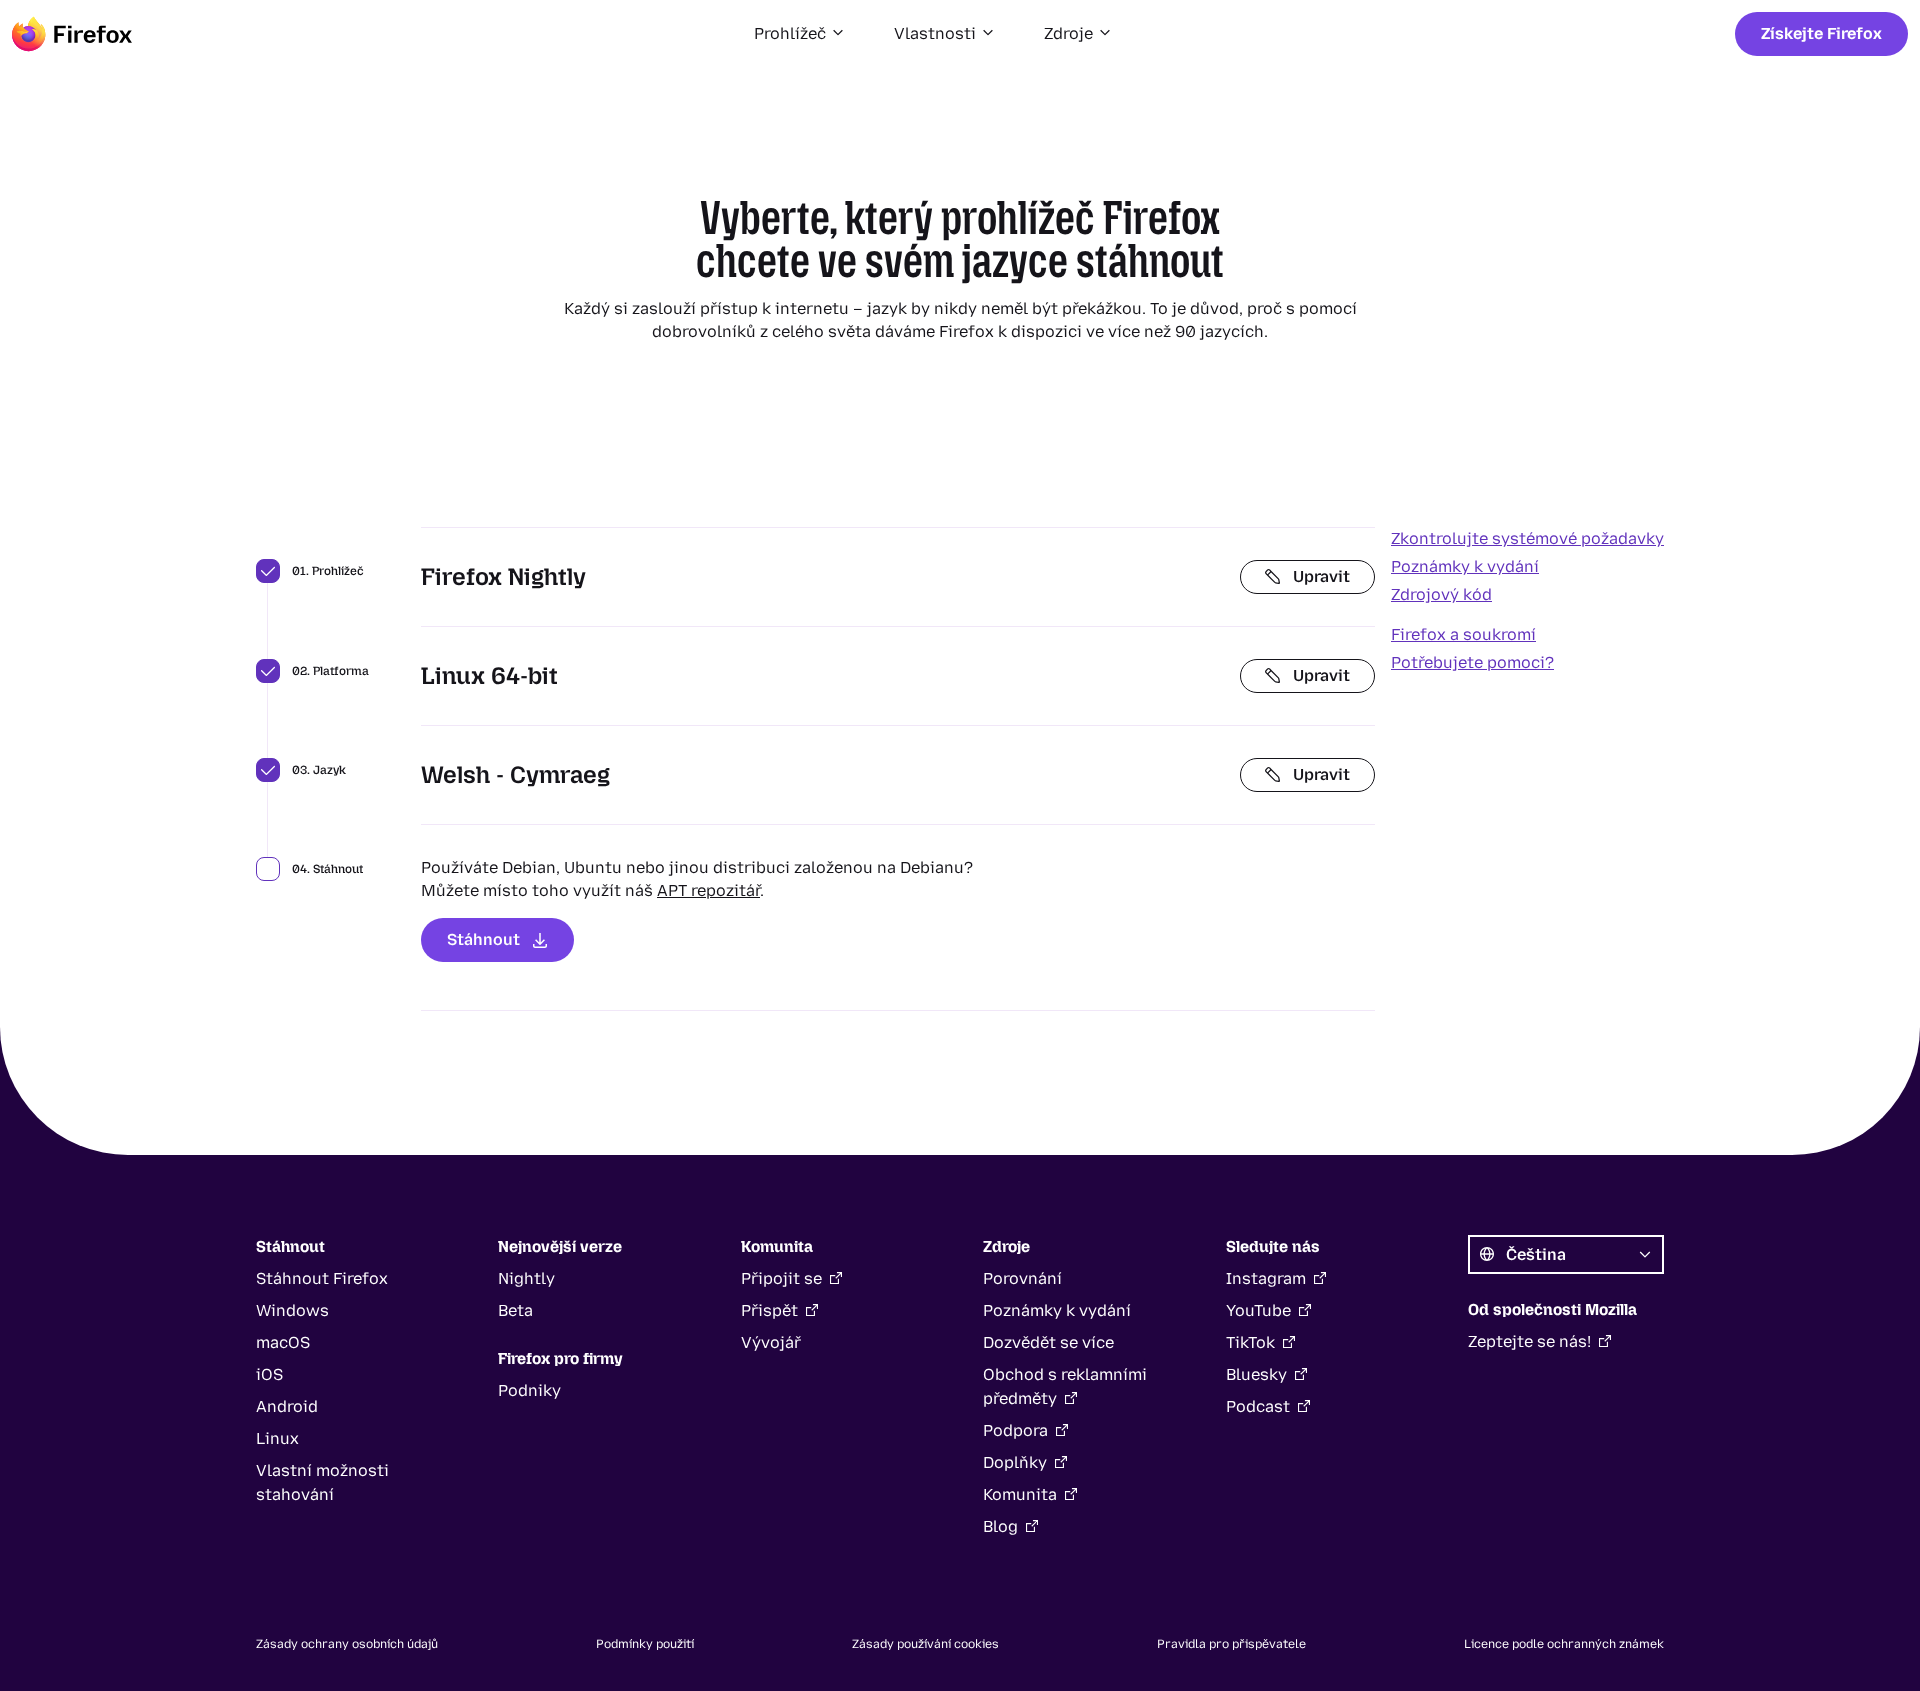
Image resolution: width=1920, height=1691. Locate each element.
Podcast (1258, 1406)
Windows (292, 1310)
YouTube (1258, 1310)
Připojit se (781, 1278)
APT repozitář (708, 890)
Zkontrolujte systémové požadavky (1527, 538)
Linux (277, 1438)
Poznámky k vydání (1465, 566)
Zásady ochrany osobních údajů (347, 1644)
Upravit (1321, 576)
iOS (269, 1374)
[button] (800, 34)
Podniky (529, 1390)
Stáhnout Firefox (322, 1278)
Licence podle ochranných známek (1564, 1644)
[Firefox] (72, 34)
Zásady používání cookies (925, 1644)
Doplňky (1015, 1462)
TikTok (1250, 1342)
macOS (283, 1342)
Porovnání (1022, 1278)
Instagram (1266, 1278)
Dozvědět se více (1048, 1342)
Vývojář (771, 1342)
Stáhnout (483, 939)
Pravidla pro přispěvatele (1231, 1644)
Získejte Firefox (1821, 33)
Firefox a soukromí (1463, 634)
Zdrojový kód (1441, 594)
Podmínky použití (645, 1644)
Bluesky (1256, 1374)
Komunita (1020, 1494)
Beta (515, 1310)
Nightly (526, 1278)
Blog (1000, 1526)
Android (287, 1406)
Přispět (769, 1310)
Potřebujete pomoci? (1472, 662)
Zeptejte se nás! (1529, 1341)
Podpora (1015, 1430)
